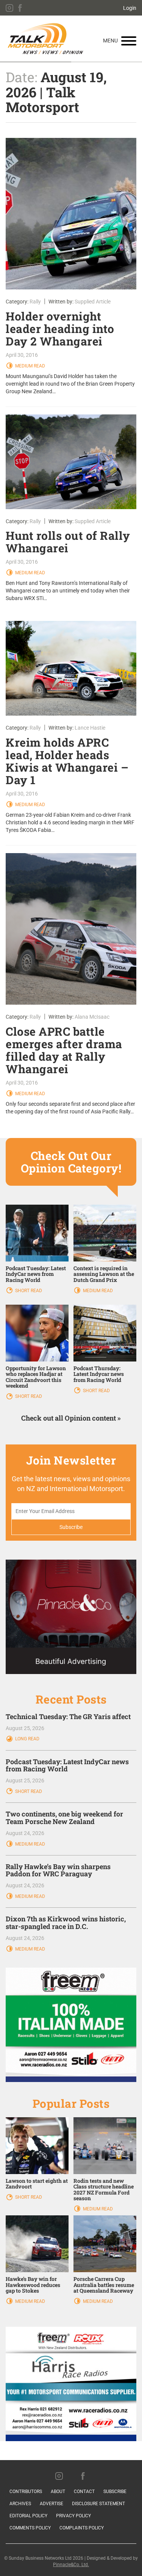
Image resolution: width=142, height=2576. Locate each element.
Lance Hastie (90, 728)
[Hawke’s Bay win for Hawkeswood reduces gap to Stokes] (37, 2243)
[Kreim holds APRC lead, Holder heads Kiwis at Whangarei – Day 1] (71, 668)
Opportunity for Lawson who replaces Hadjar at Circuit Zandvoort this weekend (36, 1377)
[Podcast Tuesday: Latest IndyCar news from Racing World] (37, 1233)
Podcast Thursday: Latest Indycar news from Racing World (99, 1374)
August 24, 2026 (25, 1833)
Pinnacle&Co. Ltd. (71, 2565)
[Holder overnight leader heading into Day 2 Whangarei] (71, 214)
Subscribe (115, 2492)
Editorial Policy (28, 2516)
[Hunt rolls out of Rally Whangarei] (71, 462)
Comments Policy (30, 2528)
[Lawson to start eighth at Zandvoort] (37, 2145)
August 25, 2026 (25, 1728)
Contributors (26, 2492)
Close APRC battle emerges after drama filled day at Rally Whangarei (64, 1050)
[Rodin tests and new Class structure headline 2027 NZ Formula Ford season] (105, 2145)
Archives (20, 2504)
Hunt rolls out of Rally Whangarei (68, 542)
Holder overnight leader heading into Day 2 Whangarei (60, 329)
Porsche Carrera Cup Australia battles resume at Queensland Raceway (104, 2285)
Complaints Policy (82, 2528)
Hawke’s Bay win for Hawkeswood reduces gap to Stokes (33, 2285)
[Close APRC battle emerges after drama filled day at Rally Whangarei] (71, 929)
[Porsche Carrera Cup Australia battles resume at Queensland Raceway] (105, 2243)
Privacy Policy (73, 2516)
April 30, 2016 (22, 355)
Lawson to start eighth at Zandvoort (37, 2184)
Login (130, 8)
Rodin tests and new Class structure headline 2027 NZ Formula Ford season (104, 2189)
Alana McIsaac (92, 1017)
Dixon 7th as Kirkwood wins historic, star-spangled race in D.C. (66, 1923)
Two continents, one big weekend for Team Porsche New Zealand (64, 1818)
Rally (35, 302)
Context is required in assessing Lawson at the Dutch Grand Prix (104, 1274)
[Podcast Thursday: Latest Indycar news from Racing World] (105, 1333)
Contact (84, 2492)
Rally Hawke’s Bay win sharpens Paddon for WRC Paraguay (58, 1870)
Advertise (51, 2504)
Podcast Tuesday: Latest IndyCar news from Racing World (36, 1274)
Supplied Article (93, 302)
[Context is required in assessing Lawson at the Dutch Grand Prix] (105, 1233)
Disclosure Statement (98, 2504)
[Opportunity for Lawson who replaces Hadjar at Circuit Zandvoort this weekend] (37, 1333)
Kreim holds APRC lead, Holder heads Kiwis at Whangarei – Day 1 (67, 761)
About (58, 2492)
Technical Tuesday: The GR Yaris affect (68, 1716)
